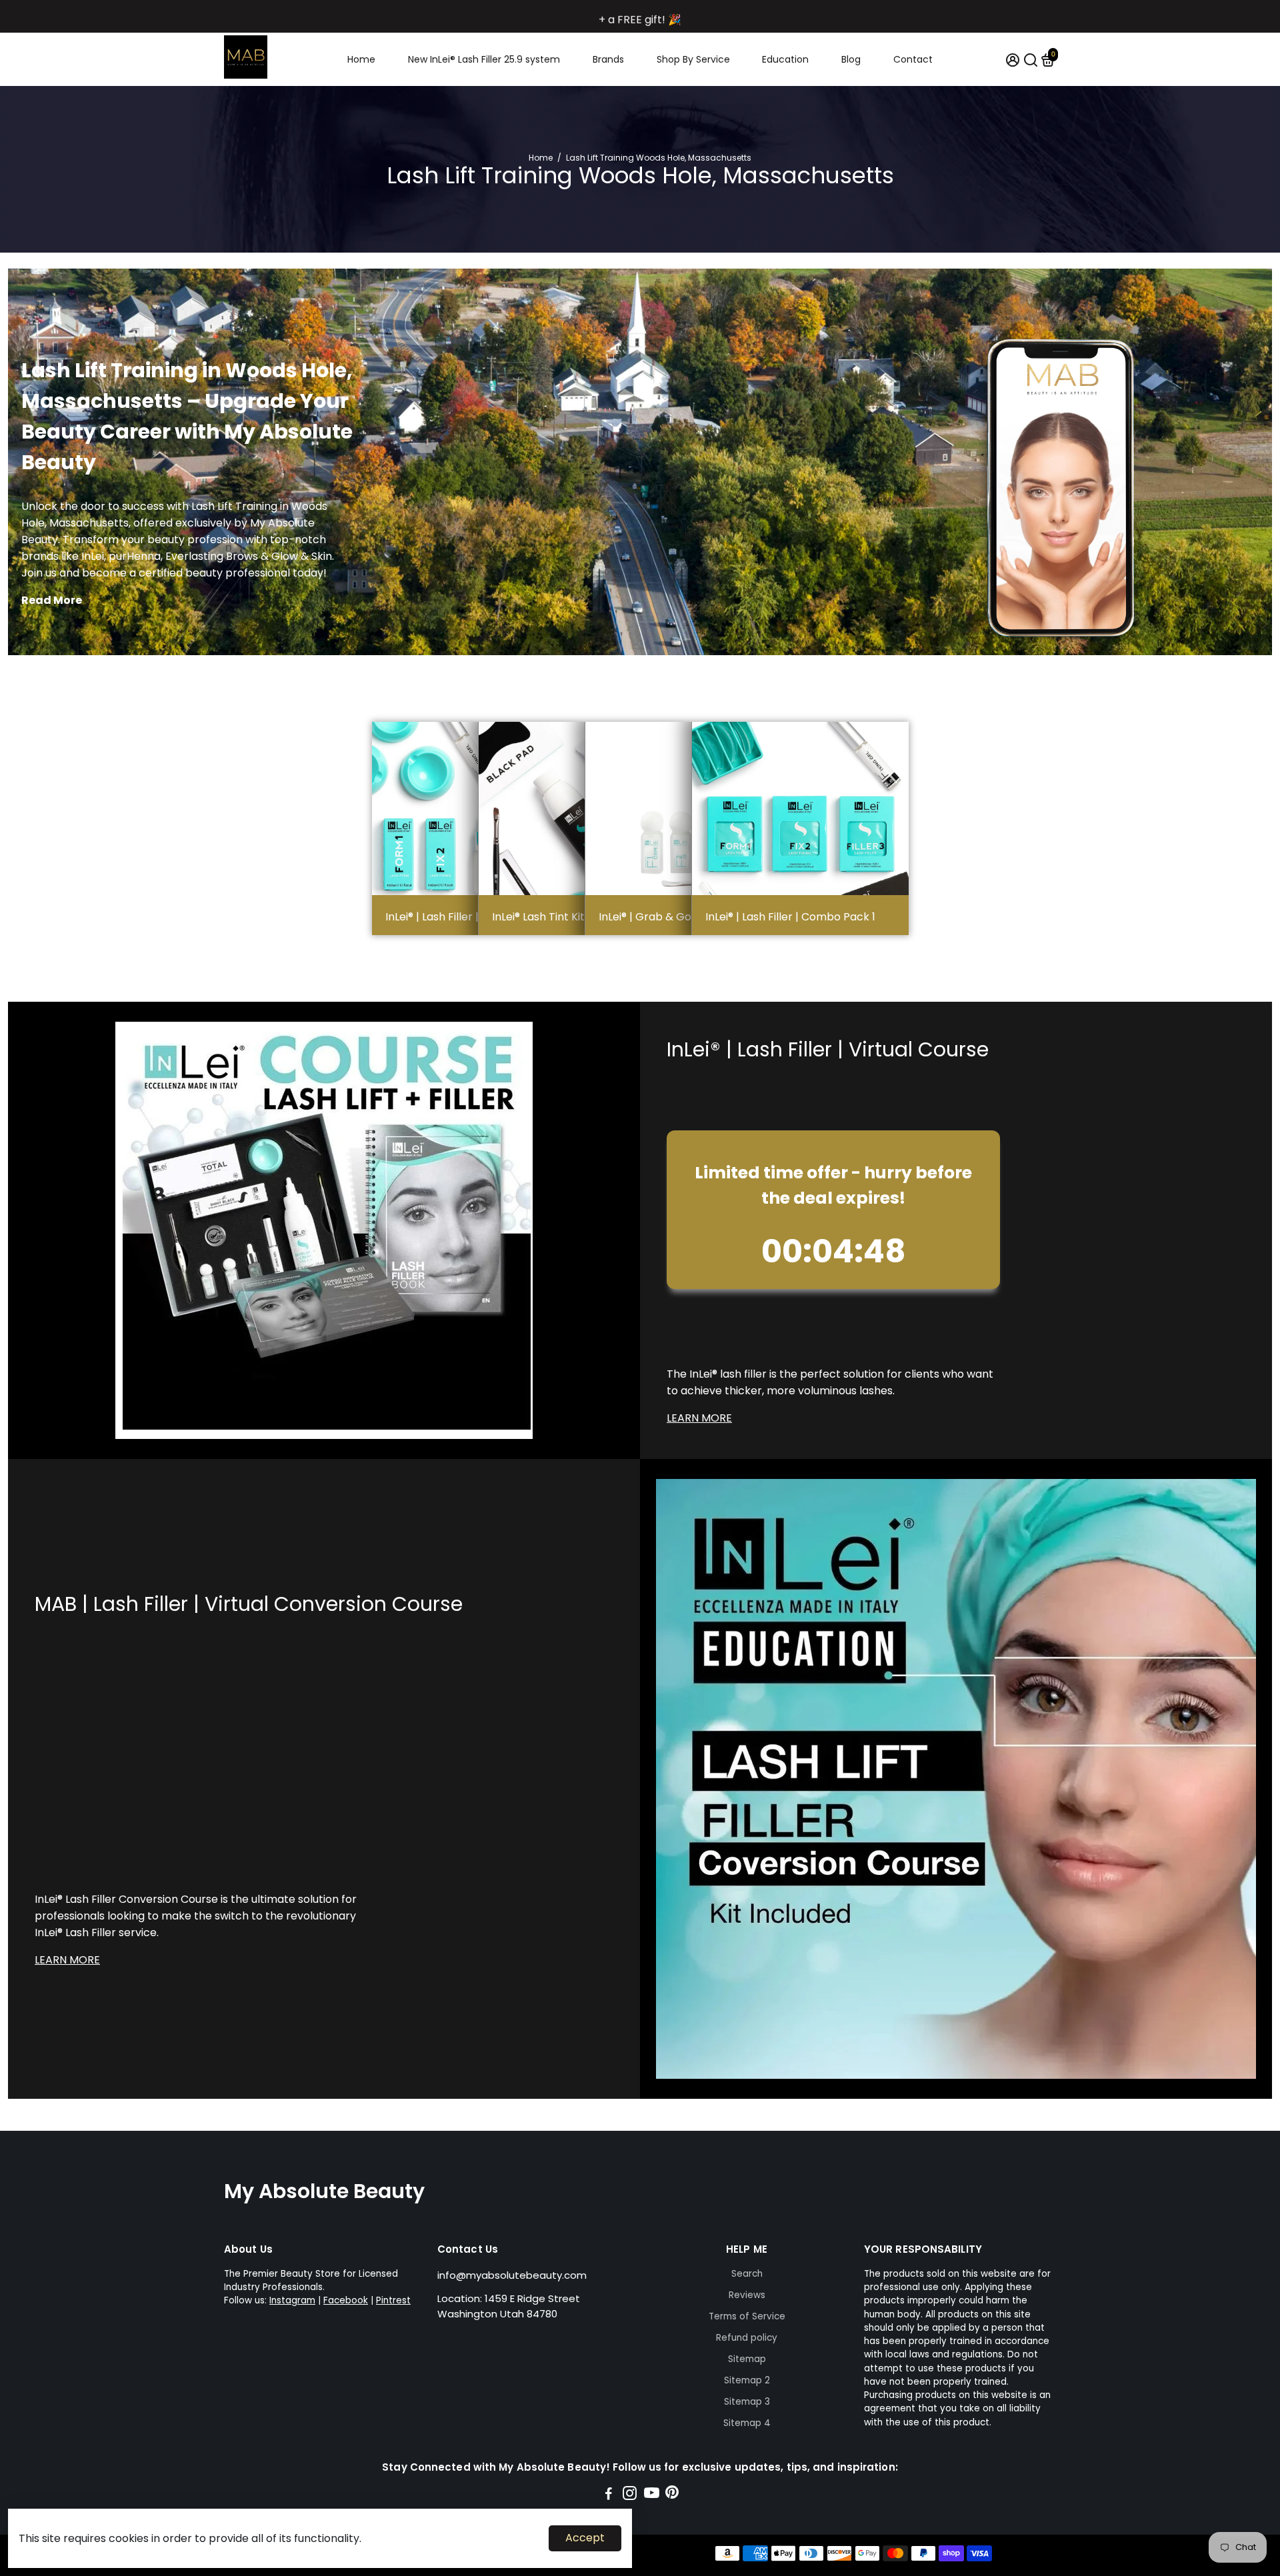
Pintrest (393, 2300)
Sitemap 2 (747, 2380)
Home (361, 59)
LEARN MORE (699, 1418)
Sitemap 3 (747, 2402)
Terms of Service (747, 2316)
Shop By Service (693, 59)
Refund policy (747, 2338)
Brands (608, 59)
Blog (851, 59)
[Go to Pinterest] (672, 2495)
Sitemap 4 (747, 2423)
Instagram (292, 2300)
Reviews (747, 2295)
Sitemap (747, 2359)
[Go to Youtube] (652, 2495)
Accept (585, 2538)
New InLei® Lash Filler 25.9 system (484, 59)
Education (785, 59)
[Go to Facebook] (609, 2495)
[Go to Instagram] (630, 2495)
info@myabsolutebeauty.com (512, 2275)
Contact (913, 59)
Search (747, 2274)
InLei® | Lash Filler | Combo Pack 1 (790, 917)
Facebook (346, 2300)
